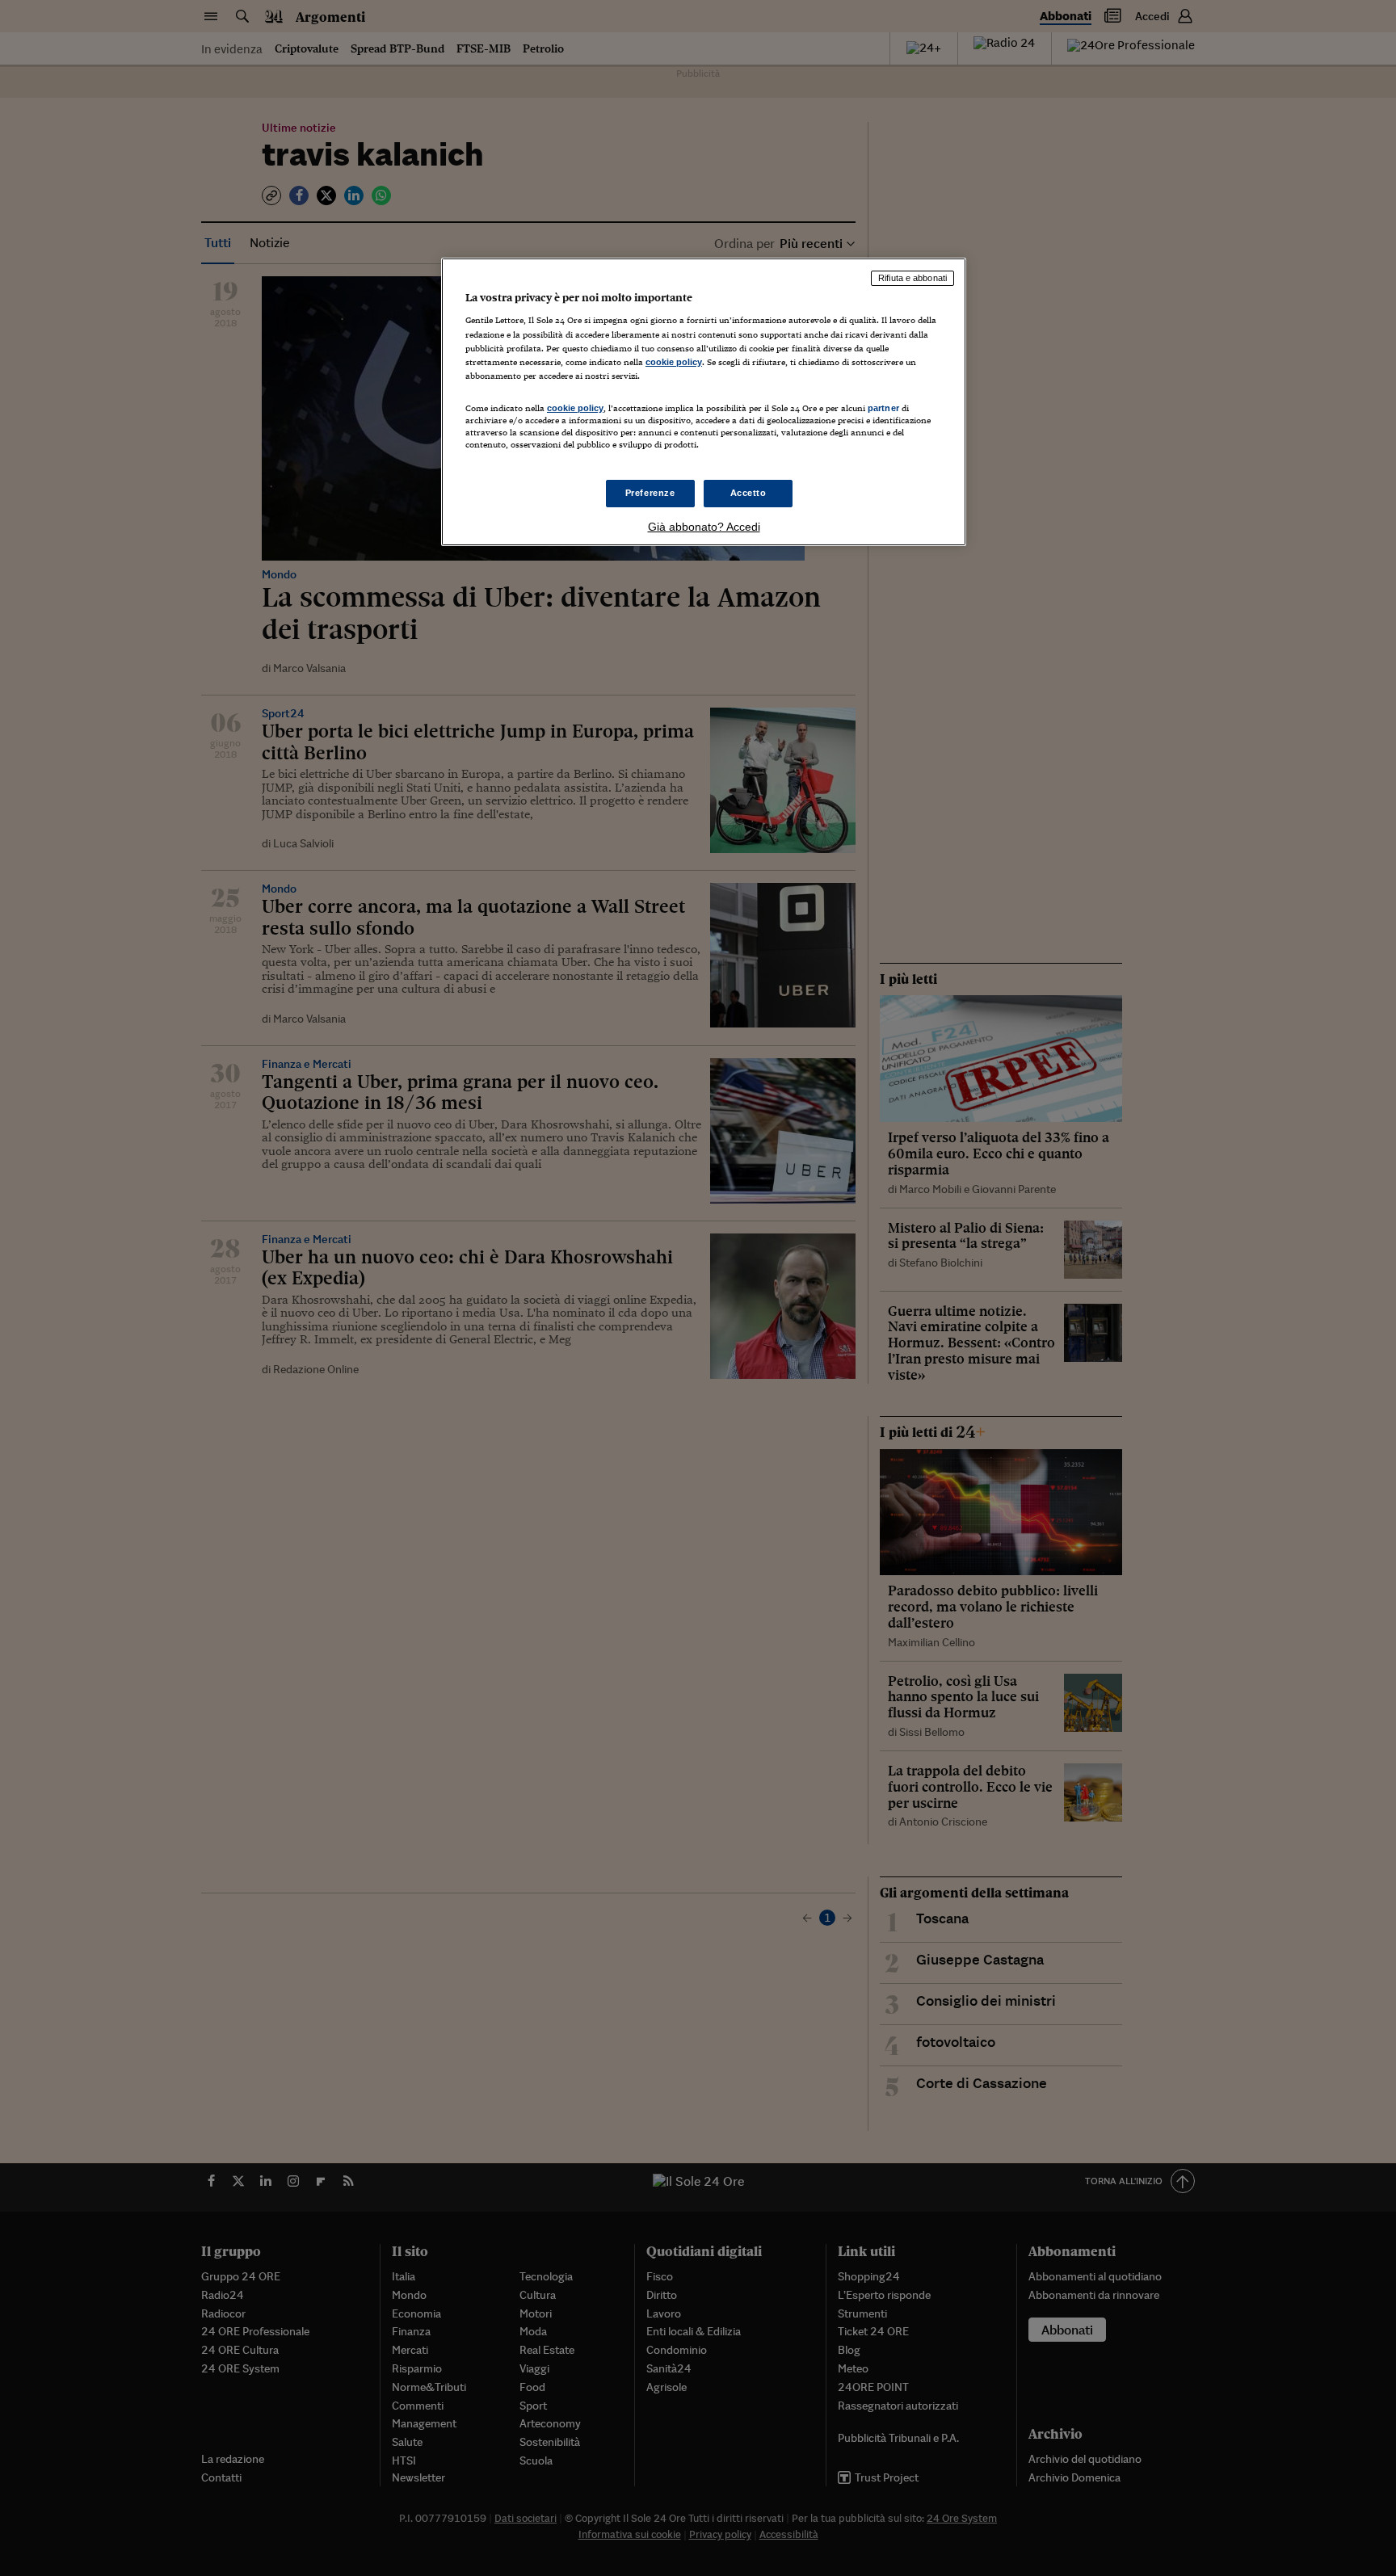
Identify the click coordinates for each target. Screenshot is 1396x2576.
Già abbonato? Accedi (704, 527)
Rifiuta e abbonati (912, 278)
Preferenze (650, 493)
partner (883, 408)
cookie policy (674, 362)
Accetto (748, 493)
